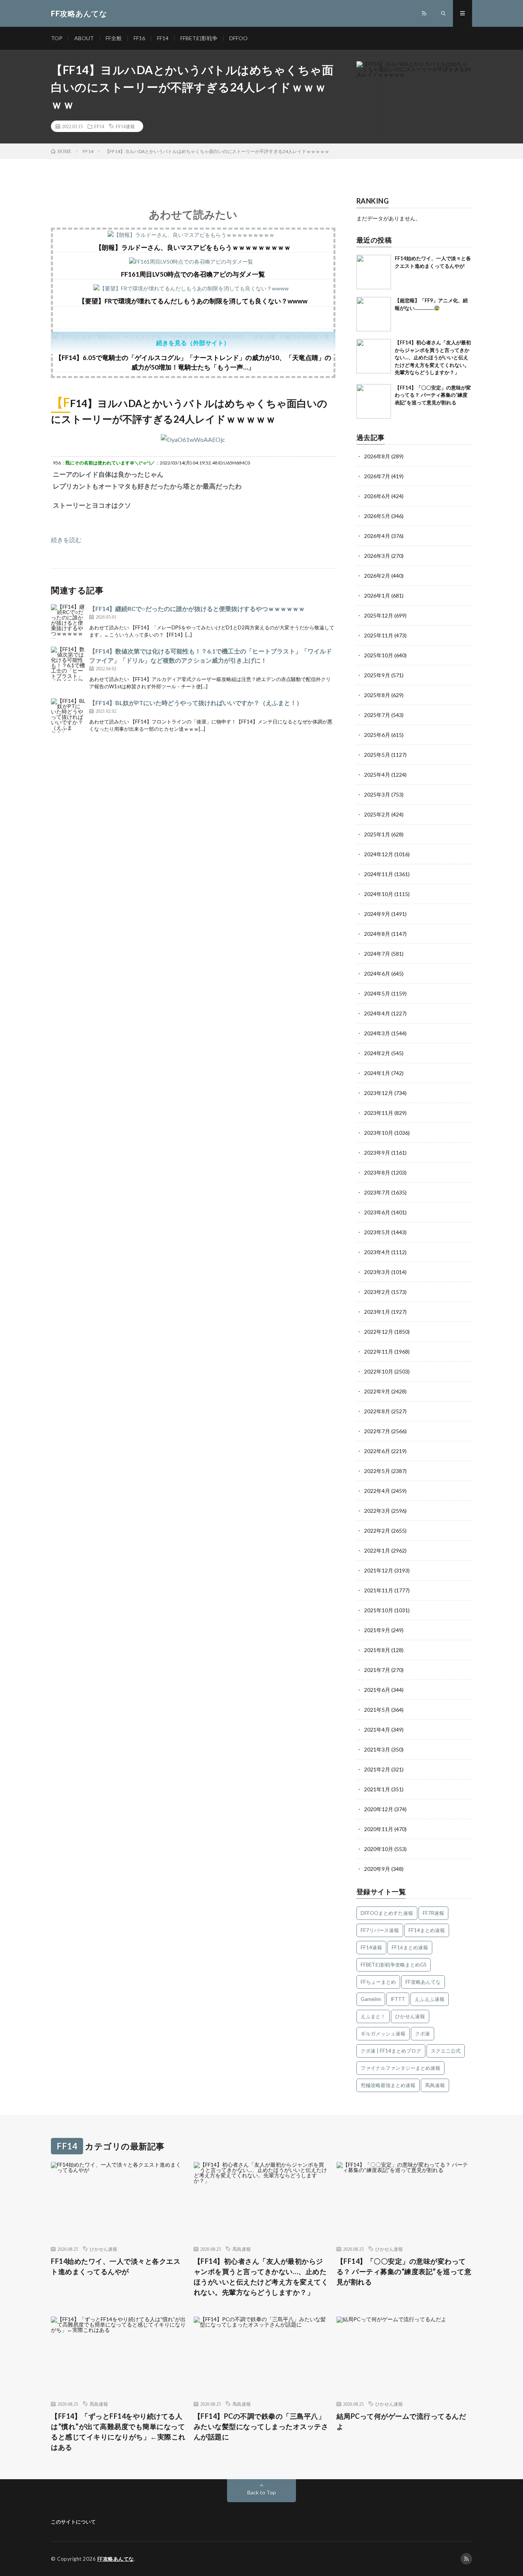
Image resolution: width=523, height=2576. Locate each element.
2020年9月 (377, 1869)
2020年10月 (379, 1849)
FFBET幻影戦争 (199, 38)
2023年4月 (377, 1252)
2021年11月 (379, 1590)
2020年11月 (379, 1829)
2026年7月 (377, 476)
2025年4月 (377, 775)
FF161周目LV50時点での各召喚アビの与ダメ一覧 (193, 274)
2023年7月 (377, 1192)
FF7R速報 (433, 1913)
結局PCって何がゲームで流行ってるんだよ (401, 2421)
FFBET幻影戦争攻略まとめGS (394, 1965)
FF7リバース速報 (380, 1930)
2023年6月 (377, 1212)
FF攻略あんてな (423, 1982)
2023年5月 (377, 1232)
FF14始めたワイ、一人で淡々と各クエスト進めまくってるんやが (116, 2266)
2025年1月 (377, 834)
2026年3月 (377, 556)
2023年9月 (377, 1153)
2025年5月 (377, 755)
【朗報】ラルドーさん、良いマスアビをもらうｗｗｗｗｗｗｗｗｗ (193, 247)
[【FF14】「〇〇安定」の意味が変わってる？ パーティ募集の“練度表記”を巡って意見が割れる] (374, 401)
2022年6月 (377, 1451)
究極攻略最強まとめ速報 (388, 2085)
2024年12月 (379, 854)
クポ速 (422, 2033)
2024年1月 (377, 1073)
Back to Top (262, 2492)
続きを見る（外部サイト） (193, 343)
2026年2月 (377, 576)
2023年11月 (379, 1113)
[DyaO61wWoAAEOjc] (193, 439)
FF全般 (114, 38)
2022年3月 (377, 1511)
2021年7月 (377, 1670)
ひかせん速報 (410, 2016)
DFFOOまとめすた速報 (387, 1913)
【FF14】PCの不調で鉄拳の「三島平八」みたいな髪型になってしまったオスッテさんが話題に (261, 2426)
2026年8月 (377, 456)
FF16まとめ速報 (410, 1947)
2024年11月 (379, 874)
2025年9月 (377, 675)
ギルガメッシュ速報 (383, 2033)
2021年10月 (379, 1610)
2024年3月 (377, 1033)
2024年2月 (377, 1053)
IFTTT (398, 1999)
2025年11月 (379, 635)
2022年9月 (377, 1391)
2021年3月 (377, 1749)
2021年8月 (377, 1650)
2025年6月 (377, 735)
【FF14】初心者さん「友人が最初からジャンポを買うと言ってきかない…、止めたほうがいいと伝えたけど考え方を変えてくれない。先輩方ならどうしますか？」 (433, 357)
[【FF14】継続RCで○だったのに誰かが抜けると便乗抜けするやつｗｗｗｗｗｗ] (68, 621)
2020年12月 (379, 1809)
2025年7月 (377, 715)
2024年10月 (379, 894)
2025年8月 (377, 695)
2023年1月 (377, 1312)
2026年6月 (377, 496)
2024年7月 (377, 954)
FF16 (139, 38)
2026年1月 (377, 596)
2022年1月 (377, 1550)
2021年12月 (379, 1570)
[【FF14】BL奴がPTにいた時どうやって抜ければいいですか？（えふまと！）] (68, 715)
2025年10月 (379, 655)
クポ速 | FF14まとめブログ (391, 2051)
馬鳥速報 (435, 2085)
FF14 (163, 38)
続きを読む (66, 540)
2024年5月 (377, 993)
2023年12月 (379, 1093)
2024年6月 (377, 974)
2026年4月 (377, 536)
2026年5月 (377, 516)
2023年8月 (377, 1172)
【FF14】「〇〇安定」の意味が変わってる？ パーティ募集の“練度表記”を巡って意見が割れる (433, 395)
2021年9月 (377, 1630)
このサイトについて (73, 2522)
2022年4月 (377, 1491)
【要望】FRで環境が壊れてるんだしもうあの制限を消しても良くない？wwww (193, 301)
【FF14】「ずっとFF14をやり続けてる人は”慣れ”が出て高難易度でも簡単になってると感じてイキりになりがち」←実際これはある (118, 2432)
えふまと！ (373, 2016)
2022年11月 (379, 1352)
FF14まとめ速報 (427, 1930)
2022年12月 (379, 1332)
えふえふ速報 (430, 1999)
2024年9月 (377, 914)
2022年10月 (379, 1371)
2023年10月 (379, 1133)
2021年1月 (377, 1789)
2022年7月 (377, 1431)
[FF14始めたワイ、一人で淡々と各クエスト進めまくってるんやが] (374, 272)
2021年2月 (377, 1769)
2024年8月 (377, 934)
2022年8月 (377, 1411)
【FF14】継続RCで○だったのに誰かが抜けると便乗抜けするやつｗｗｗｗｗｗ (197, 609)
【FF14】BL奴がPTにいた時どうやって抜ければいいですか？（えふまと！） (196, 703)
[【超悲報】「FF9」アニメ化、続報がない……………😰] (374, 314)
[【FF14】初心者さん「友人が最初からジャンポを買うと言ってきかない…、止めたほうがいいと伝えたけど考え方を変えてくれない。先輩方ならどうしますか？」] (374, 356)
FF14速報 (125, 126)
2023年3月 (377, 1272)
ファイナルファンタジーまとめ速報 (400, 2068)
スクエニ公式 (446, 2051)
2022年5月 (377, 1471)
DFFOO (239, 38)
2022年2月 (377, 1531)
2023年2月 (377, 1292)
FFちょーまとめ (378, 1982)
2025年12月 (379, 615)
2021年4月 (377, 1730)
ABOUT (84, 38)
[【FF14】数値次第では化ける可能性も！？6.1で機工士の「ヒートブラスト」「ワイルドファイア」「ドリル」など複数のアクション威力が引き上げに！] (68, 664)
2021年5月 (377, 1710)
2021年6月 (377, 1690)
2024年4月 (377, 1013)
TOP (57, 38)
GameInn (371, 1999)
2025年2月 (377, 814)
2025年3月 (377, 794)
